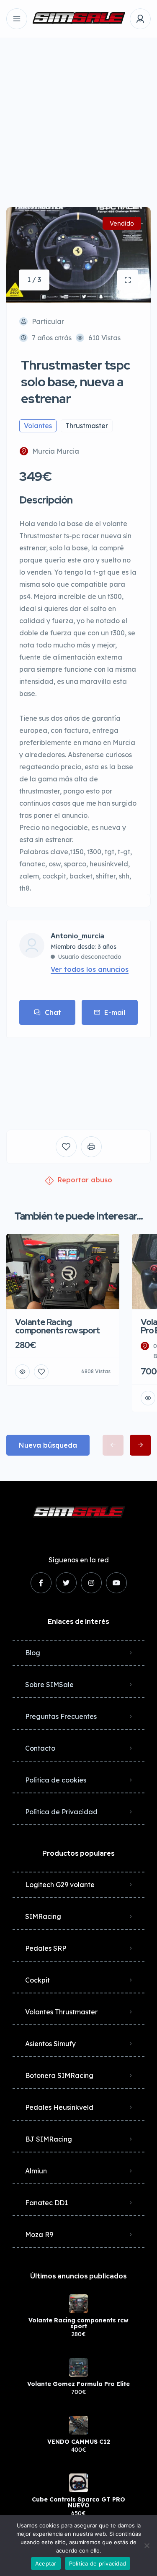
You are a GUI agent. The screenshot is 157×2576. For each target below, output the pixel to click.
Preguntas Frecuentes (61, 1716)
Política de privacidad (98, 2563)
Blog (33, 1653)
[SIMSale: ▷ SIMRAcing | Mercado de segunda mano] (79, 19)
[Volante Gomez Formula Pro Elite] (78, 2367)
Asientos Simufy (50, 2044)
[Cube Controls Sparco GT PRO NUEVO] (78, 2483)
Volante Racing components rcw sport (78, 2323)
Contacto (40, 1748)
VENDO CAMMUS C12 (79, 2442)
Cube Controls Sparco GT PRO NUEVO (78, 2502)
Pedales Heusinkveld (59, 2107)
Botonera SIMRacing (59, 2075)
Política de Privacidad (61, 1812)
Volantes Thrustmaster (61, 2012)
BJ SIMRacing (49, 2139)
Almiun (36, 2171)
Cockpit (37, 1980)
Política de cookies (56, 1780)
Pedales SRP (46, 1948)
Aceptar (46, 2563)
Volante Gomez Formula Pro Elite (78, 2384)
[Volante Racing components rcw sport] (78, 2304)
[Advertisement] (78, 116)
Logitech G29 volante (60, 1885)
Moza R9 (39, 2234)
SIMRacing (43, 1916)
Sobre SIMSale (49, 1685)
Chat (53, 1012)
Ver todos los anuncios (90, 969)
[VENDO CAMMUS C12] (78, 2425)
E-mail (115, 1012)
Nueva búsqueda (48, 1445)
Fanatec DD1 (46, 2203)
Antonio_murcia (77, 936)
